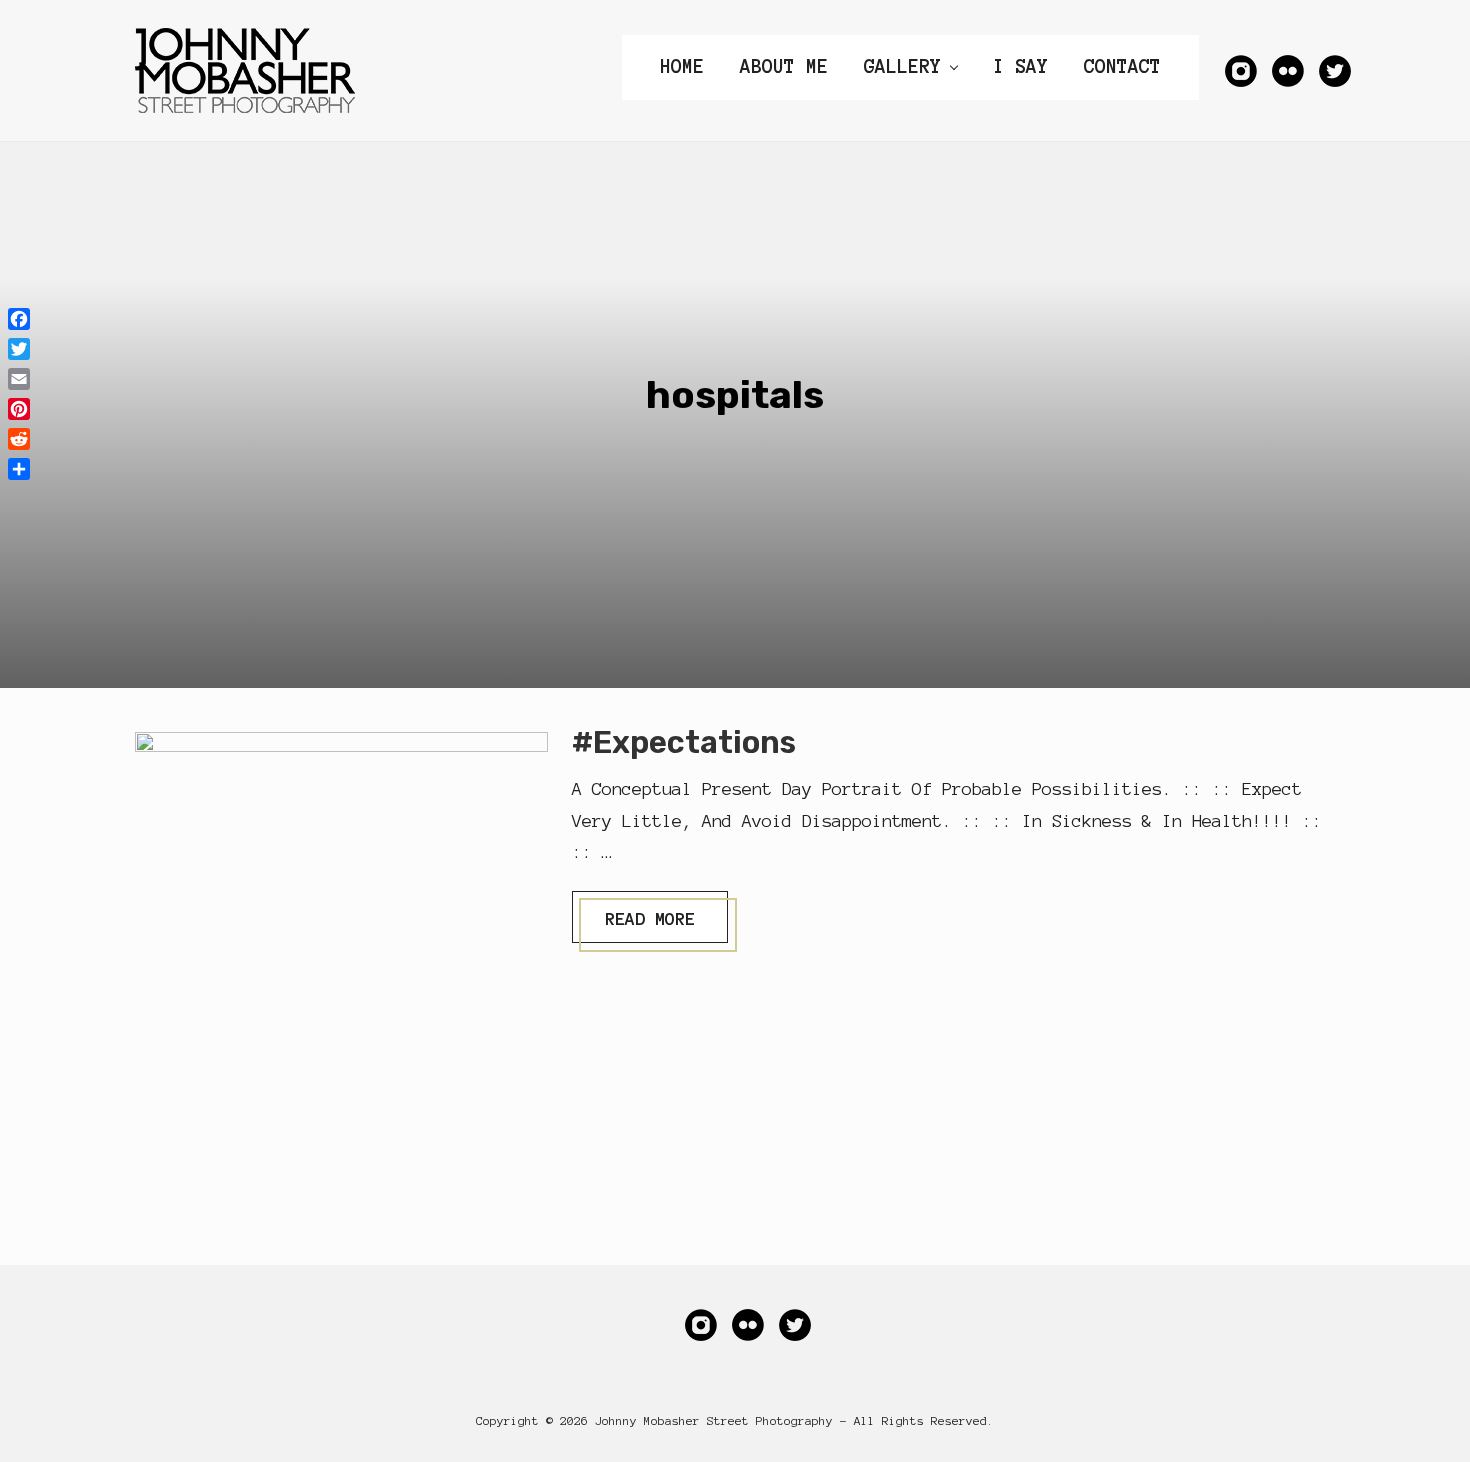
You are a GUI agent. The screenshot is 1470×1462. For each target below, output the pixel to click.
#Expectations (684, 742)
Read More (649, 925)
